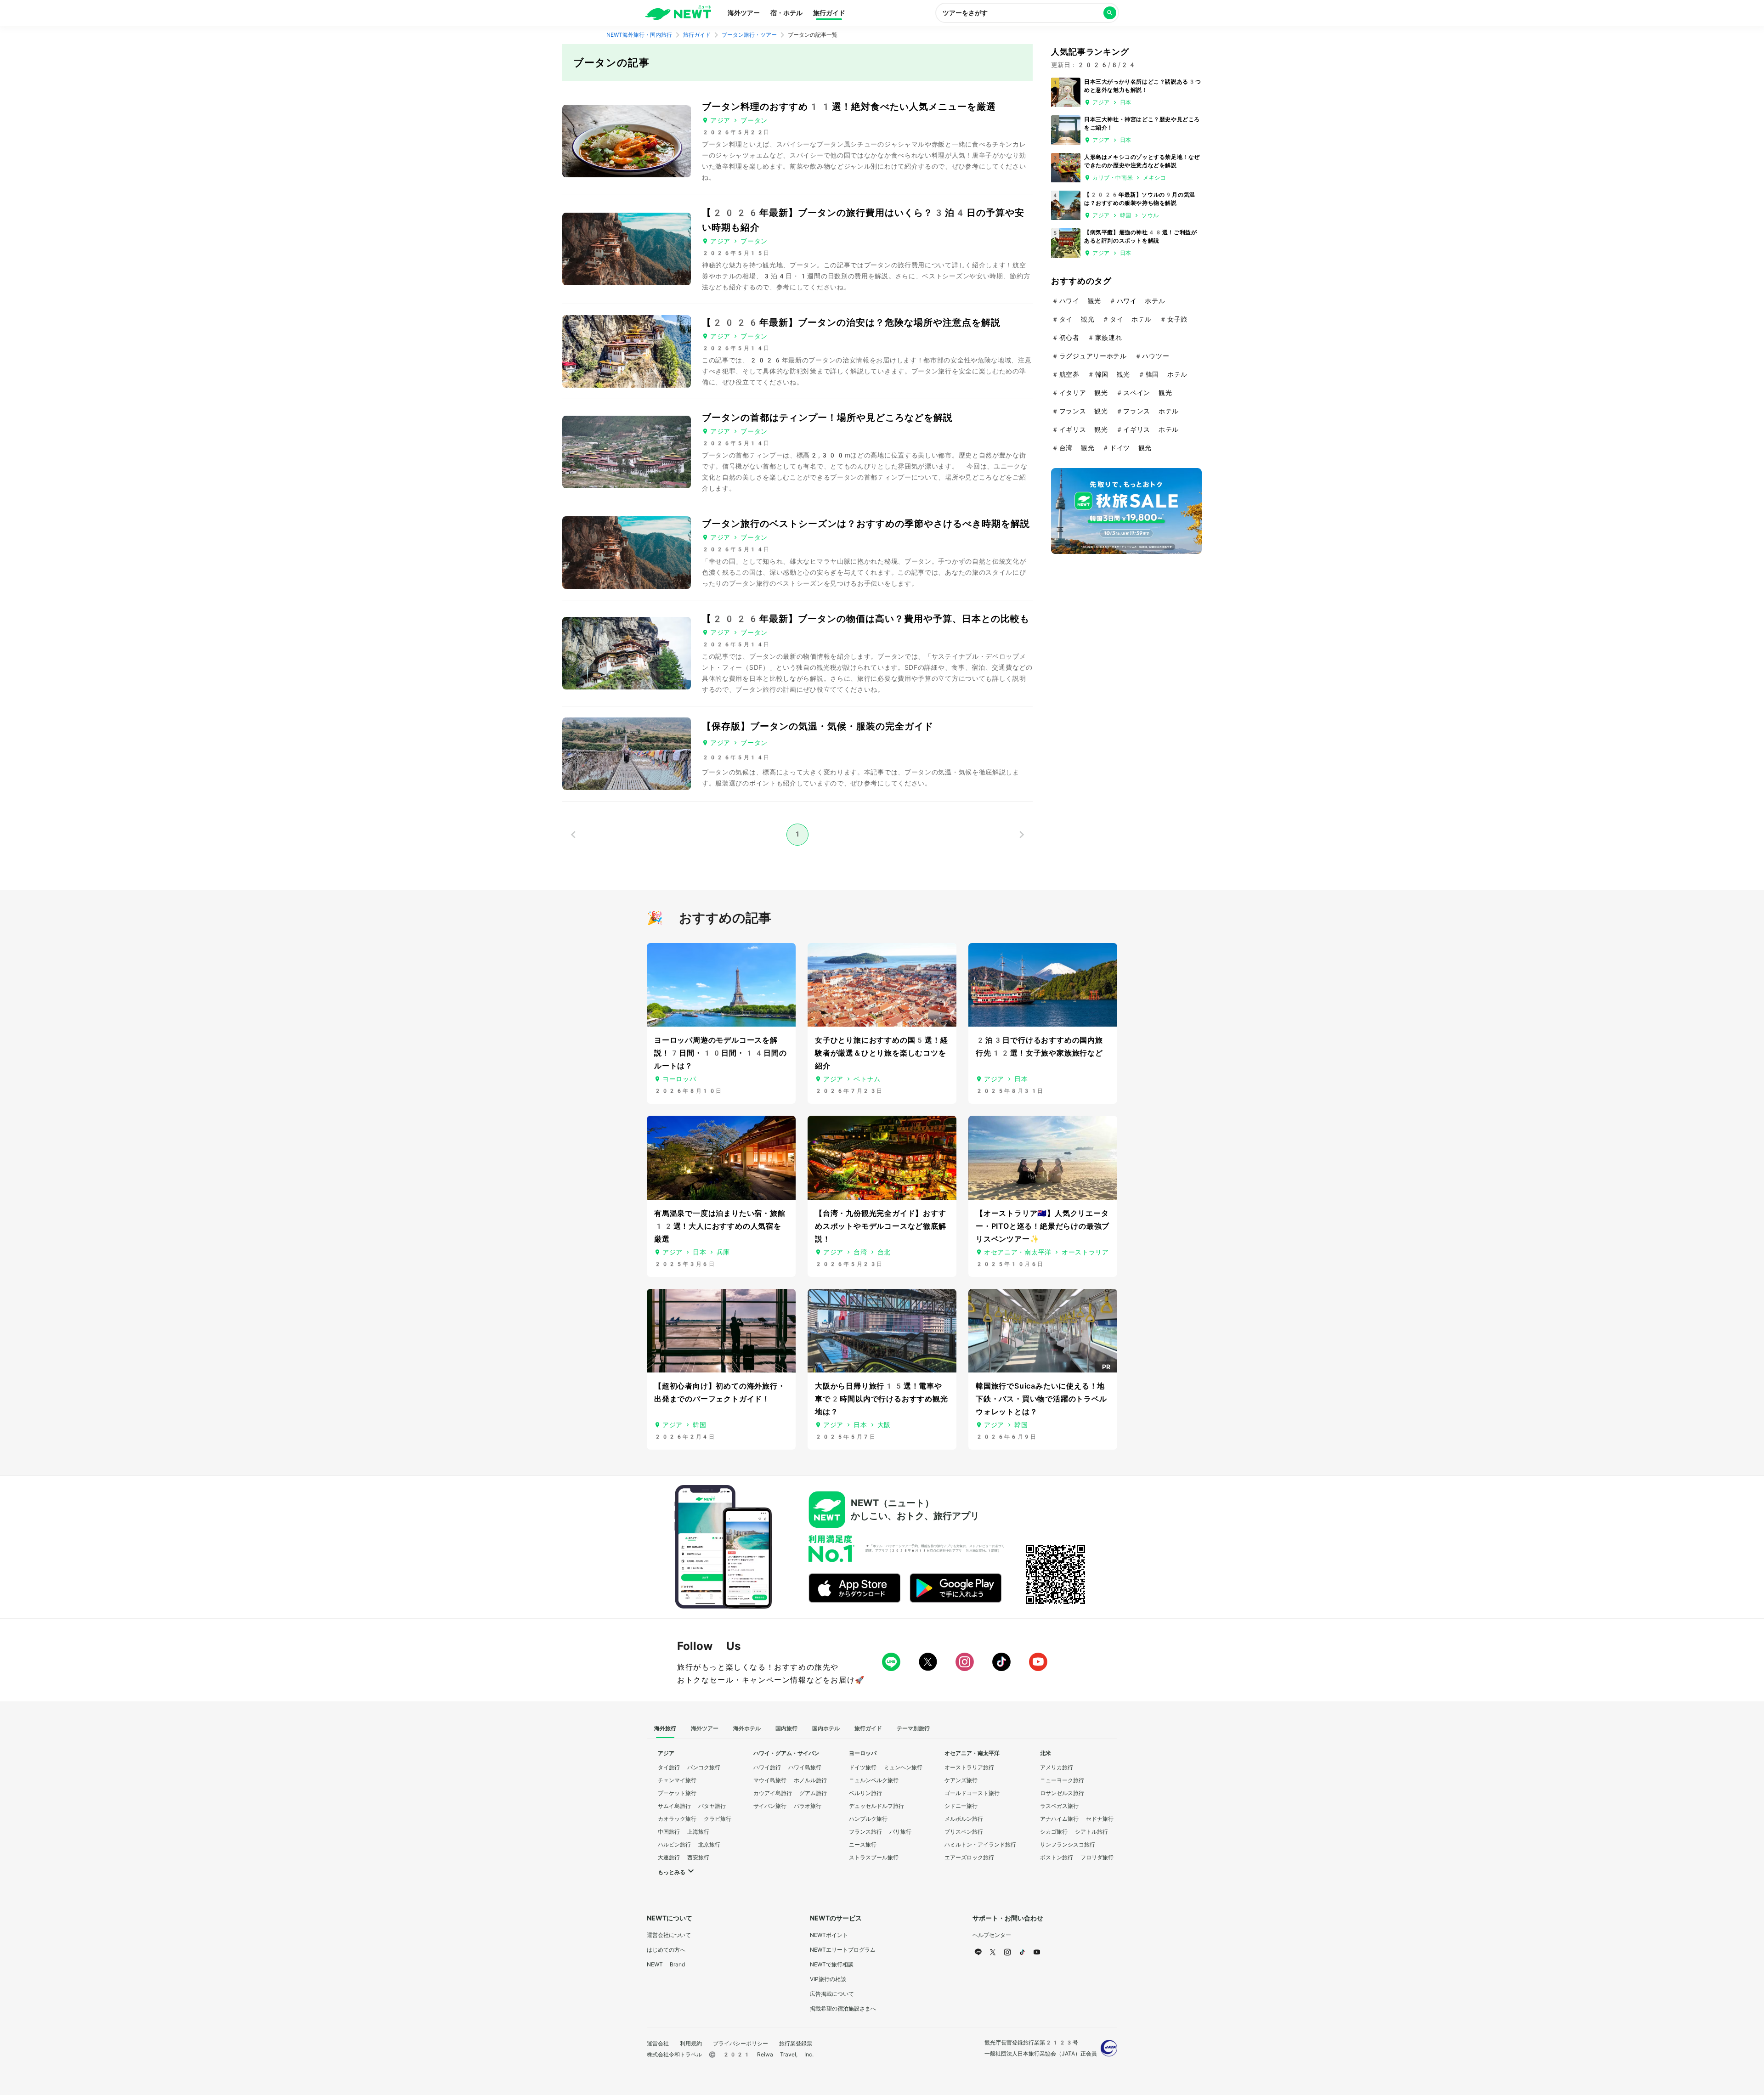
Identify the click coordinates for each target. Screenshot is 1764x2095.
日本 (1126, 102)
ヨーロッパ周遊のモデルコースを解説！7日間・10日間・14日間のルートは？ (721, 1053)
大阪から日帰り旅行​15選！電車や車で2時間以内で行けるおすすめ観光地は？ (882, 1399)
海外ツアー (744, 13)
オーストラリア (1085, 1252)
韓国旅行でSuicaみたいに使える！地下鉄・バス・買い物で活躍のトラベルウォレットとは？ (1041, 1399)
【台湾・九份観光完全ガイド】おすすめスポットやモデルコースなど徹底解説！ (881, 1226)
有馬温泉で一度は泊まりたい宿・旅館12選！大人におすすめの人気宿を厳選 (720, 1226)
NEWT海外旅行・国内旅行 (639, 35)
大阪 (884, 1425)
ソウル (1150, 215)
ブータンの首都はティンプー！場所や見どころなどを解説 (827, 418)
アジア (720, 120)
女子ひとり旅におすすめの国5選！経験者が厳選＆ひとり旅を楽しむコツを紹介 (882, 1053)
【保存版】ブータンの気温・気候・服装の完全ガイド (818, 726)
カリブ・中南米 (1113, 178)
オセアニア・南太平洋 (1018, 1252)
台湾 (860, 1252)
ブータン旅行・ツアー (749, 35)
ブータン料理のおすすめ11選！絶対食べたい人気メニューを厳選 (849, 107)
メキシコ (1154, 178)
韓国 (1126, 215)
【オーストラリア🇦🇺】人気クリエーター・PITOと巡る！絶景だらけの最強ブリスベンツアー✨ (1043, 1226)
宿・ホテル (786, 13)
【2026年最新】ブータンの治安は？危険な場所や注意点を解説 (851, 322)
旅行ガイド (829, 13)
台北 (884, 1252)
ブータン (754, 120)
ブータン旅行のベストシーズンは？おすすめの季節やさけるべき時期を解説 (866, 524)
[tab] (665, 1729)
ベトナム (867, 1079)
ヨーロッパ (679, 1079)
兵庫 (723, 1252)
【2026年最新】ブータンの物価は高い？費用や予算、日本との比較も (866, 619)
